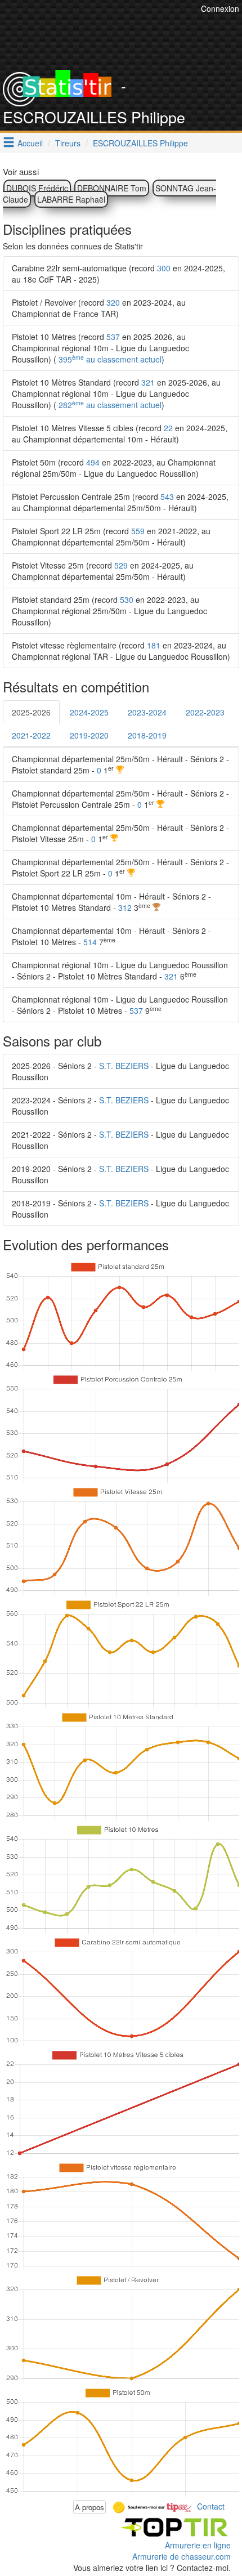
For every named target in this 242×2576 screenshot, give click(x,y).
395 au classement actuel (109, 359)
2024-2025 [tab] (89, 712)
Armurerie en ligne (198, 2545)
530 (127, 600)
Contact (211, 2506)
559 (138, 531)
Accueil (30, 143)
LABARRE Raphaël (71, 199)
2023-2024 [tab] (147, 712)
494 (93, 462)
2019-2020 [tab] (89, 735)
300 (164, 268)
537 (113, 337)
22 (168, 428)
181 (154, 645)
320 (113, 302)
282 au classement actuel (109, 405)
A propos (89, 2507)
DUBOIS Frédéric (37, 188)
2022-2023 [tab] (205, 712)
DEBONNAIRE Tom (112, 188)
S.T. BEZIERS (124, 1066)
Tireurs (68, 143)
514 (90, 942)
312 (125, 907)
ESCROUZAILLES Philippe (140, 143)
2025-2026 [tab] (31, 712)
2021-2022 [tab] (31, 735)
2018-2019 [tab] (147, 735)
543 (167, 497)
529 (121, 565)
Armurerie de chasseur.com (181, 2556)
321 (148, 382)
